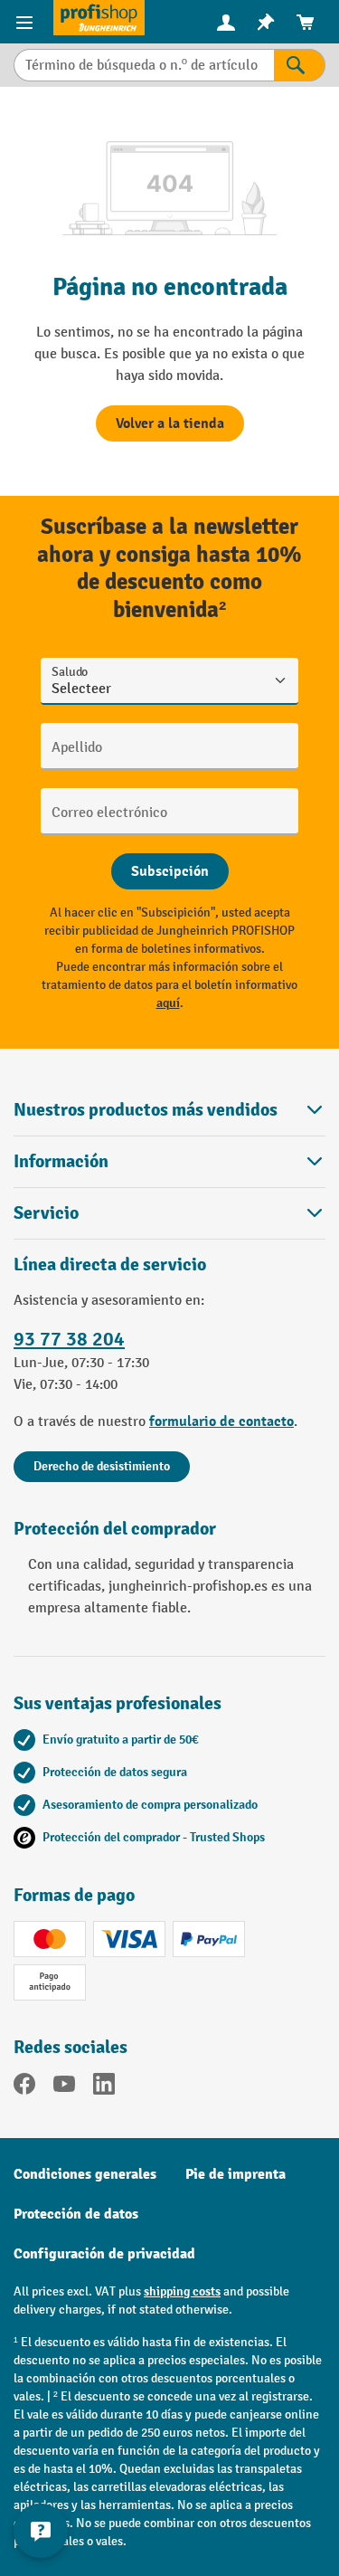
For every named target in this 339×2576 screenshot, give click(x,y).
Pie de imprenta (235, 2174)
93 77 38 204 (69, 1339)
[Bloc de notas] (266, 22)
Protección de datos (76, 2214)
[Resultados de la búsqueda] (300, 65)
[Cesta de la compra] (306, 22)
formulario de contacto (221, 1421)
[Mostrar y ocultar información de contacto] (41, 2531)
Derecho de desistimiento (102, 1466)
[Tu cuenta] (226, 22)
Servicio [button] (46, 1213)
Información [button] (61, 1161)
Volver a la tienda (170, 423)
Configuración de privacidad (104, 2254)
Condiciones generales (85, 2174)
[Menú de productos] (27, 22)
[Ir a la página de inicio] (99, 18)
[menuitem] (226, 22)
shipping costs (182, 2291)
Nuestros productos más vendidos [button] (146, 1110)
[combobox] (144, 65)
